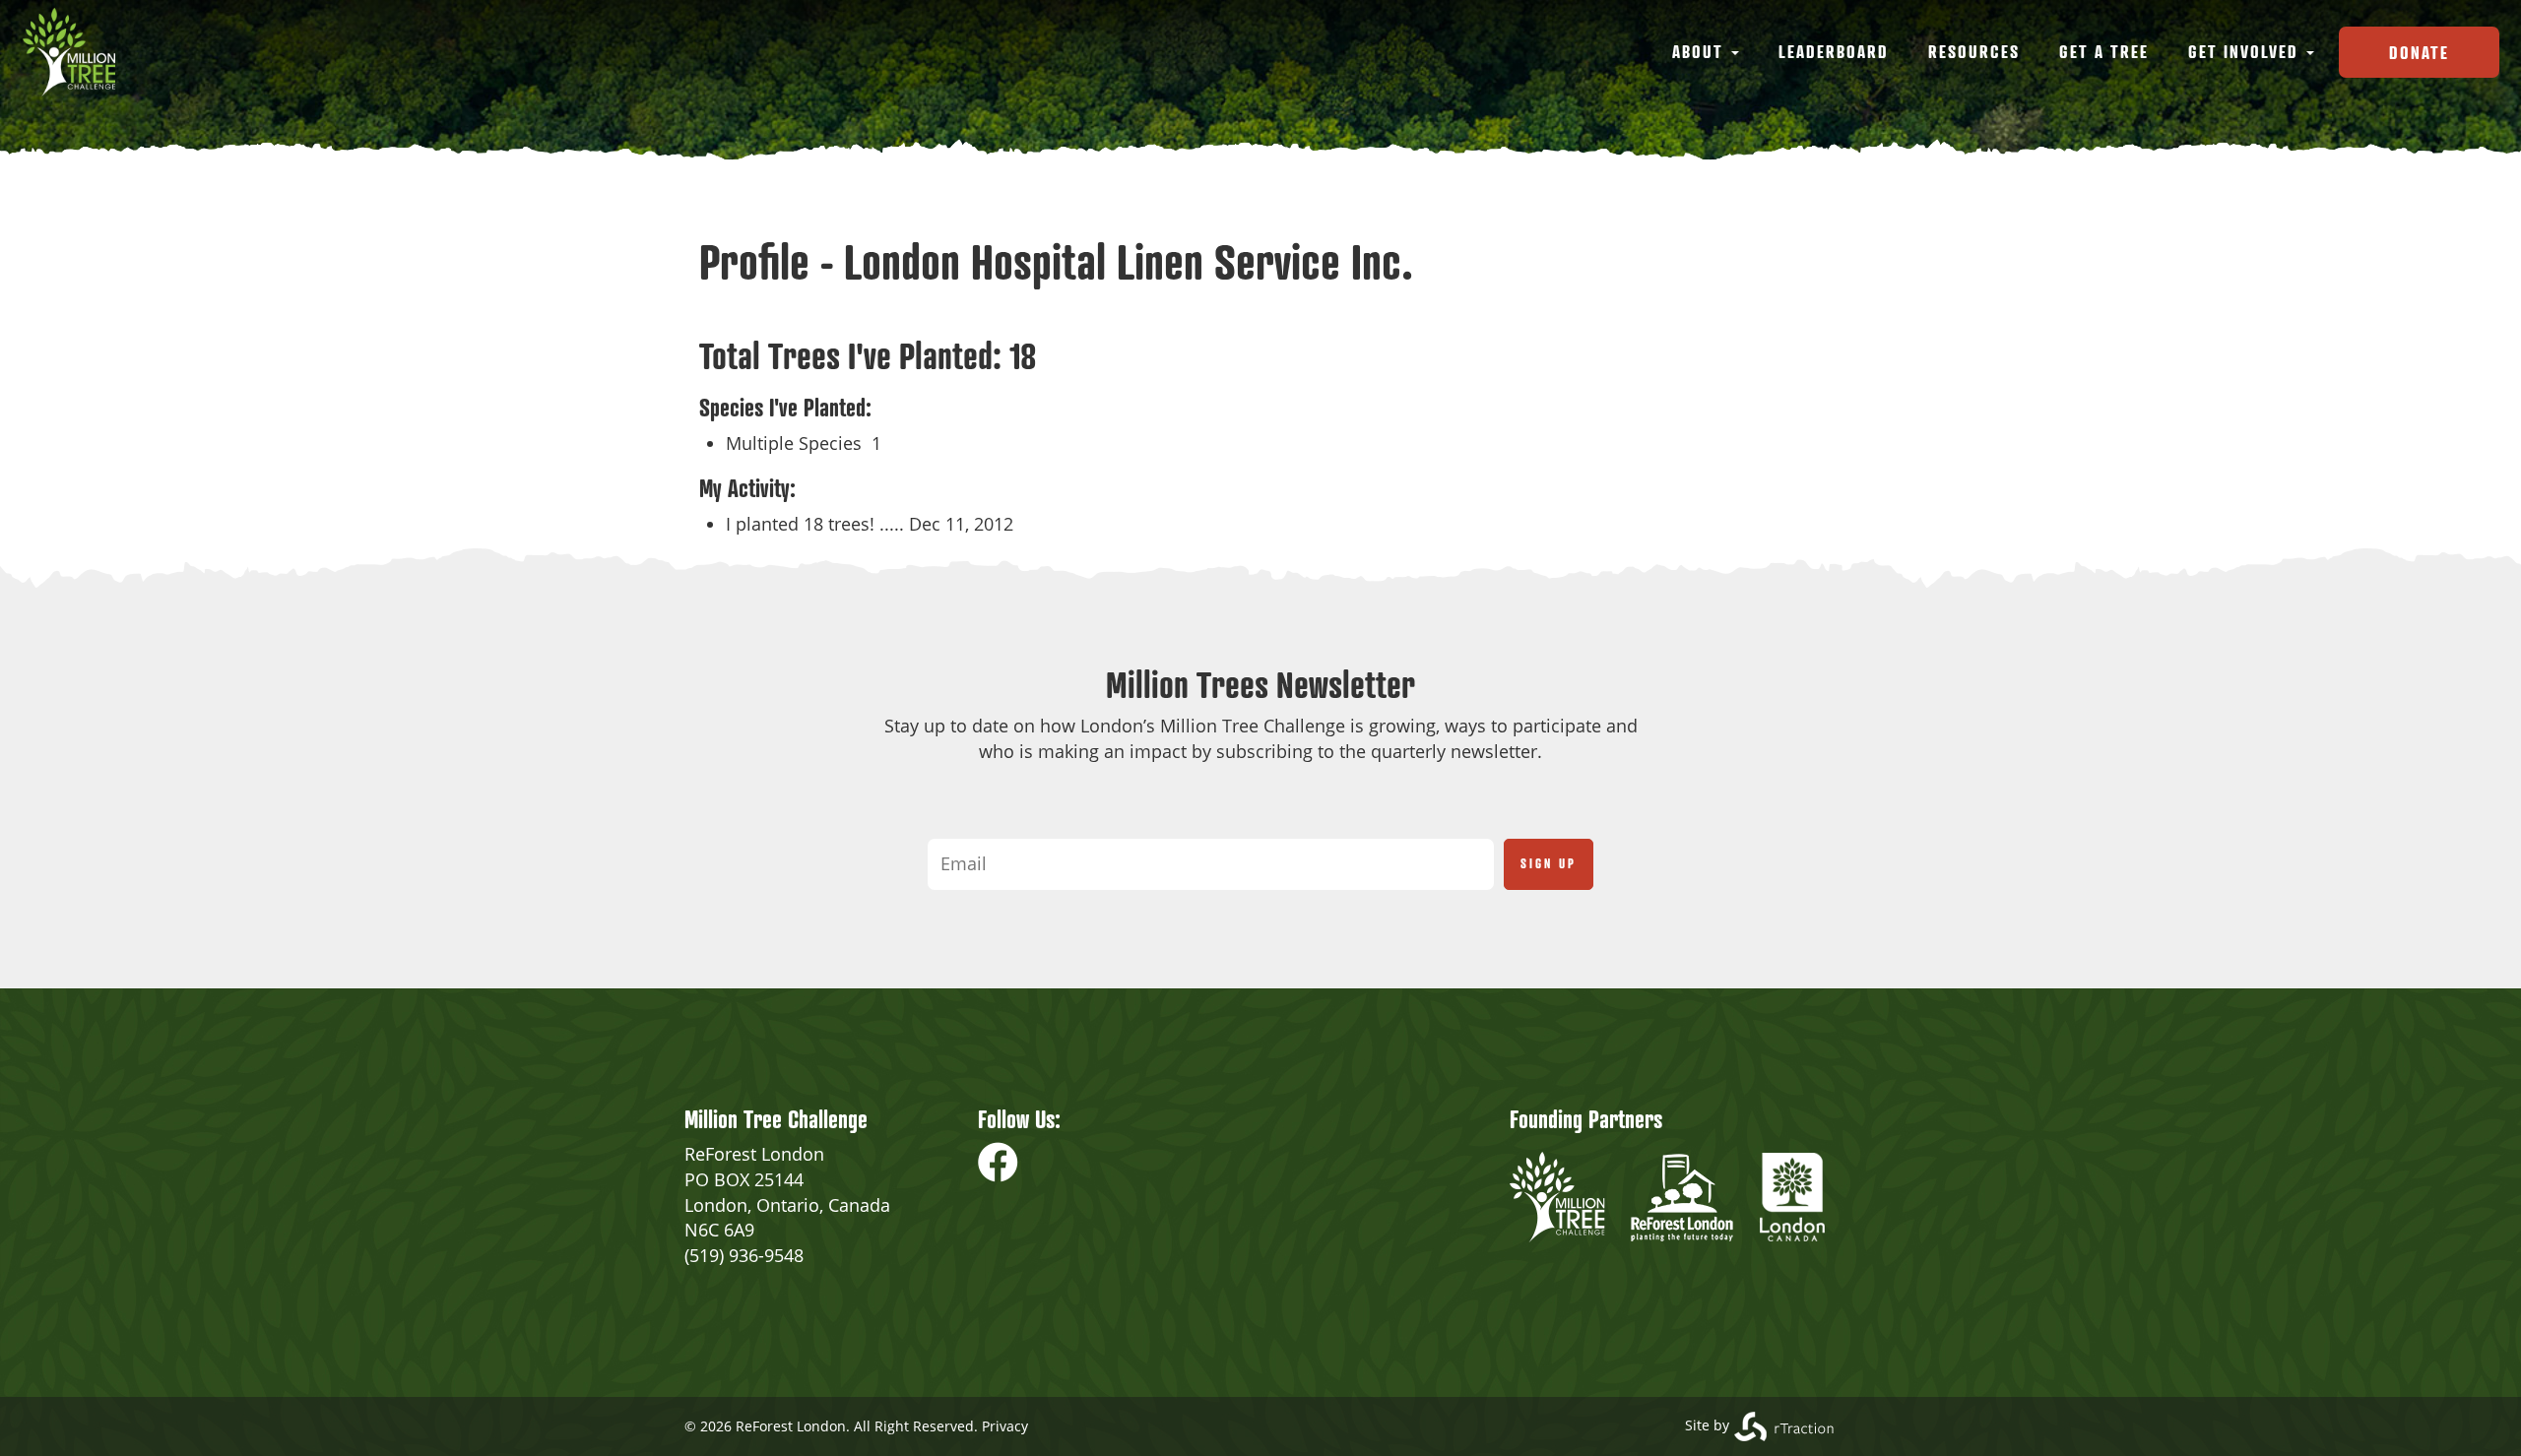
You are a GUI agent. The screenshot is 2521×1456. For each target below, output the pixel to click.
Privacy (1005, 1426)
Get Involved (2246, 51)
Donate (2419, 52)
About (1701, 51)
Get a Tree (2104, 51)
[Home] (76, 52)
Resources (1974, 51)
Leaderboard (1834, 51)
